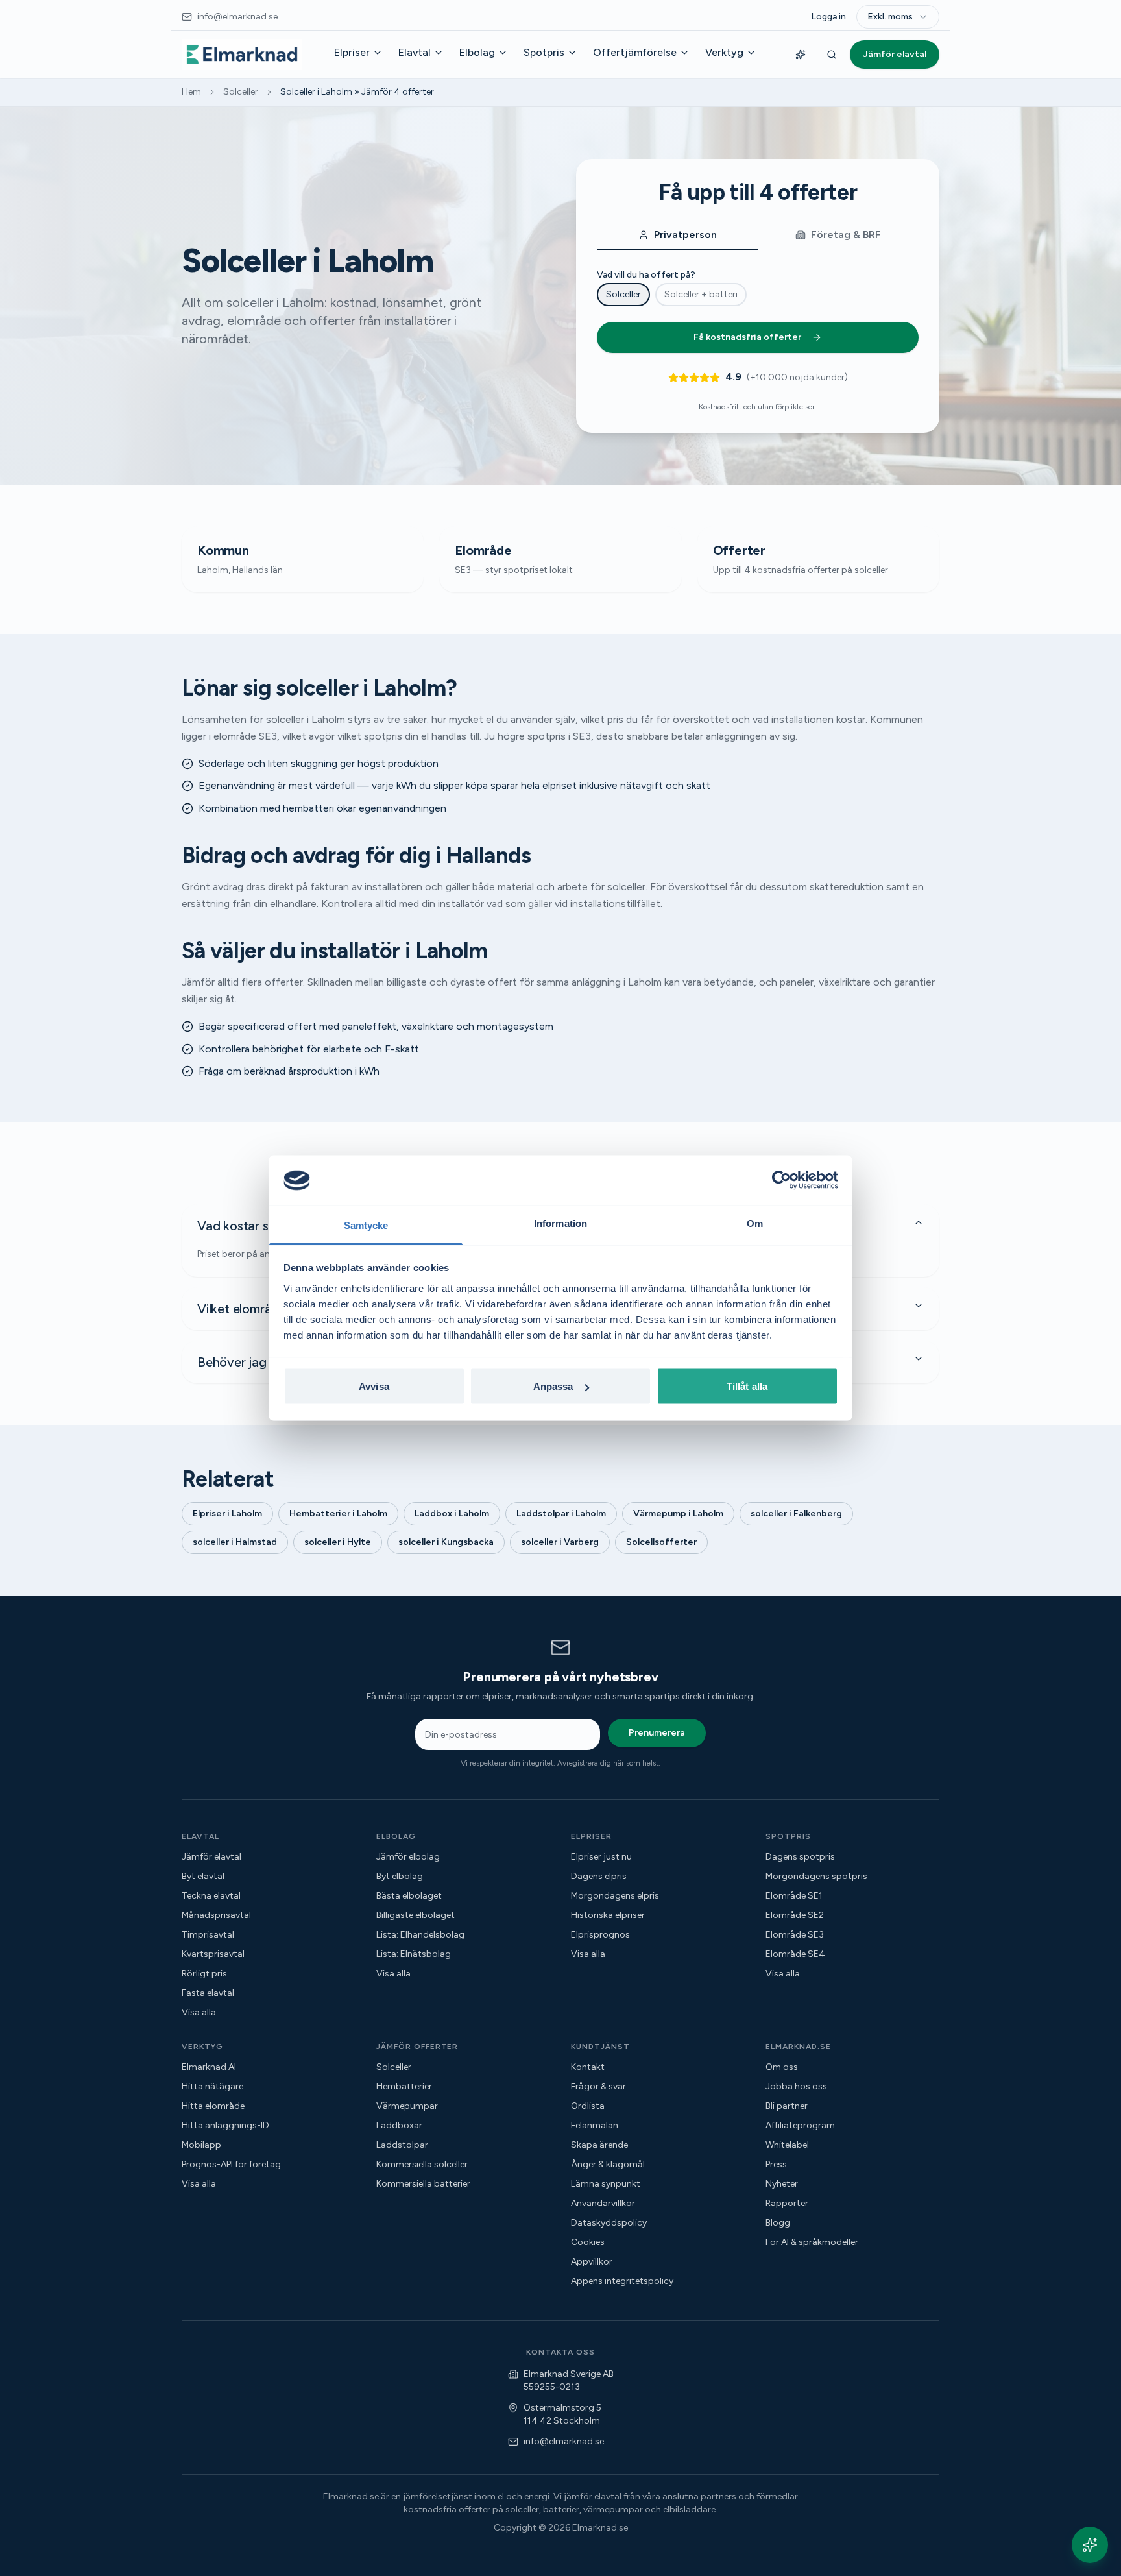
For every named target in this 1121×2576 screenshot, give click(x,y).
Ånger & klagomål (608, 2164)
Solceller (241, 92)
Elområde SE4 (795, 1954)
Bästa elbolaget (409, 1896)
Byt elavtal (203, 1876)
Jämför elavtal (895, 54)
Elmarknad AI (209, 2067)
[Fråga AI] (801, 55)
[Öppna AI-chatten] (1090, 2545)
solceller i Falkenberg (796, 1513)
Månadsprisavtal (216, 1915)
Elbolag (477, 52)
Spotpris (544, 52)
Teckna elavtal (211, 1896)
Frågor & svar (598, 2086)
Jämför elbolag (408, 1857)
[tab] (677, 236)
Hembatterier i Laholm (338, 1513)
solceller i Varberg (560, 1542)
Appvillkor (592, 2262)
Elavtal (415, 52)
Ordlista (588, 2106)
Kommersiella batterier (423, 2184)
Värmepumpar (407, 2106)
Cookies (588, 2242)
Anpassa (553, 1386)
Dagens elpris (599, 1876)
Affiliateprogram (800, 2125)
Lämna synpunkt (606, 2184)
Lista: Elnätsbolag (414, 1954)
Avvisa (374, 1386)
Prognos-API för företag (231, 2164)
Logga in (828, 17)
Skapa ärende (599, 2145)
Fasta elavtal (208, 1993)
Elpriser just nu (601, 1857)
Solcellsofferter (661, 1542)
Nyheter (782, 2184)
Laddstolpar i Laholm (561, 1513)
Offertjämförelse (635, 52)
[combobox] (898, 17)
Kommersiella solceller (422, 2164)
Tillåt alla (747, 1386)
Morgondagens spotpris (816, 1876)
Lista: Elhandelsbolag (420, 1935)
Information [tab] (560, 1223)
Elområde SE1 (794, 1896)
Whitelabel (787, 2145)
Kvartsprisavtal (213, 1954)
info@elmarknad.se (564, 2441)
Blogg (778, 2223)
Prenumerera (657, 1733)
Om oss (782, 2067)
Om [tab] (755, 1223)
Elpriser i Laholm (227, 1513)
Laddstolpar (402, 2145)
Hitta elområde (213, 2106)
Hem (191, 92)
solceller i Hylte (338, 1542)
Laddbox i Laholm (452, 1513)
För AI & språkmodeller (812, 2242)
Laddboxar (399, 2125)
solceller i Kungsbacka (446, 1542)
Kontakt (588, 2067)
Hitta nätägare (212, 2086)
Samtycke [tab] (366, 1225)
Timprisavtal (208, 1935)
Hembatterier (404, 2086)
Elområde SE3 (795, 1935)
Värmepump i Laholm (678, 1513)
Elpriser (352, 52)
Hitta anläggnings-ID (225, 2125)
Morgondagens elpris (615, 1896)
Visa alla (199, 2012)
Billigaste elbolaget (416, 1915)
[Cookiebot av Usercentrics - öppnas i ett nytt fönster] (781, 1180)
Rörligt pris (204, 1974)
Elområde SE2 (795, 1915)
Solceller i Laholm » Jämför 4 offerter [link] (357, 92)
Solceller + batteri (701, 294)
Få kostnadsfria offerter (747, 337)
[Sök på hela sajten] (832, 55)
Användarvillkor (603, 2203)
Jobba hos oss (796, 2086)
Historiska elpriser (608, 1915)
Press (776, 2164)
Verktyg (724, 52)
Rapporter (787, 2203)
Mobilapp (201, 2145)
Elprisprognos (600, 1935)
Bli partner (787, 2106)
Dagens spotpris (800, 1857)
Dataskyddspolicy (609, 2223)
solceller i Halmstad (235, 1542)
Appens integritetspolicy (622, 2281)
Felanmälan (595, 2125)
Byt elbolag (400, 1876)
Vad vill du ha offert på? (646, 275)
